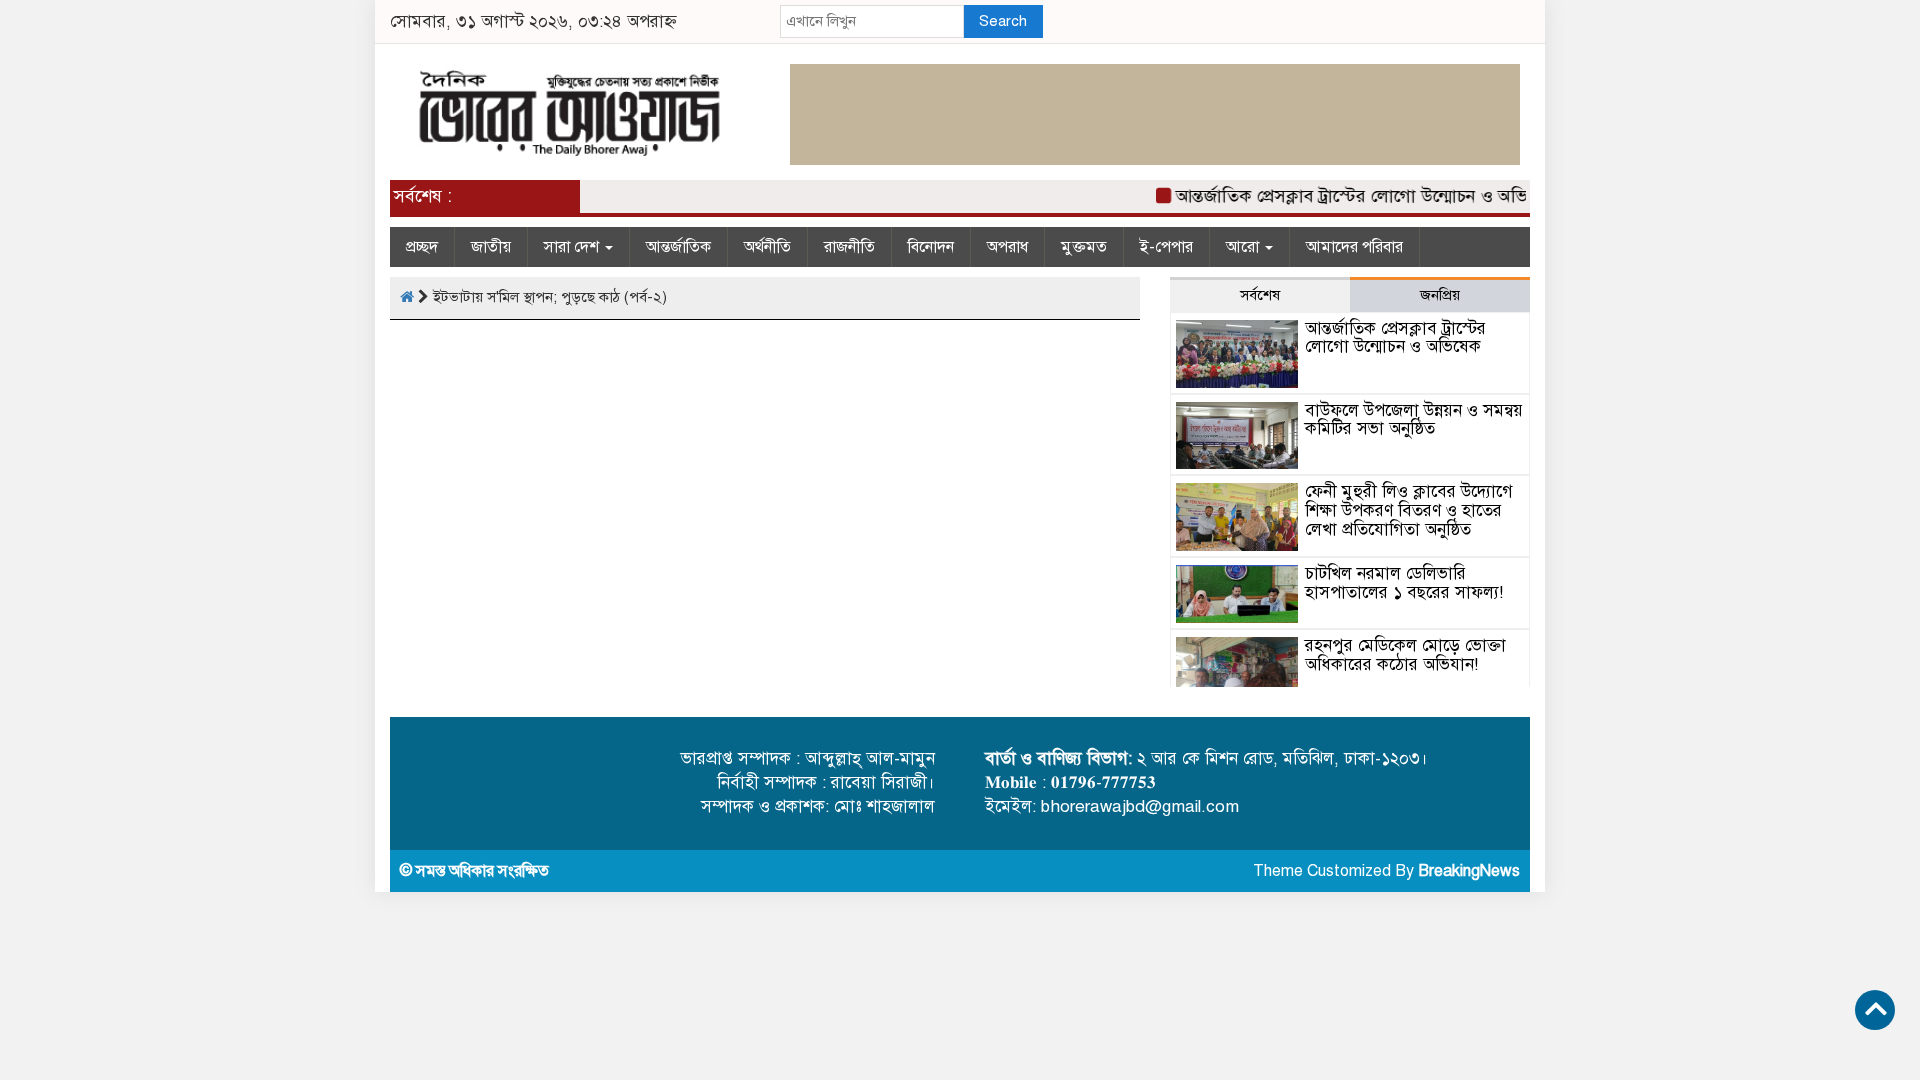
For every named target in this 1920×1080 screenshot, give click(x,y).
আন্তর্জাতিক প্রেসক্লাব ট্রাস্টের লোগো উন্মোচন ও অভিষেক (1353, 196)
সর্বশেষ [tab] (1260, 295)
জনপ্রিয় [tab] (1440, 295)
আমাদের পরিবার (1354, 247)
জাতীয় (491, 247)
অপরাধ (1007, 247)
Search (1003, 21)
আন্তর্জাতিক (678, 247)
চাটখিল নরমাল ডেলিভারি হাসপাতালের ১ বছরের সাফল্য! (1404, 583)
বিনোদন (931, 247)
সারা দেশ (573, 247)
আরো (1244, 247)
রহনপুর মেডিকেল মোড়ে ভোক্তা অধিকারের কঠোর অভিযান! (1405, 655)
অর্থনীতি (767, 247)
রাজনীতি (849, 247)
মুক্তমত (1084, 247)
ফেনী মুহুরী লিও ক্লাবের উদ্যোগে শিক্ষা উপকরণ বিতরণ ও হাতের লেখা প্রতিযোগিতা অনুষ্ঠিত (1409, 510)
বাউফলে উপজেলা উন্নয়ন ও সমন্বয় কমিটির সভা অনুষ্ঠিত (1414, 420)
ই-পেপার (1166, 247)
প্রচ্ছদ (422, 247)
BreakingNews (1469, 871)
